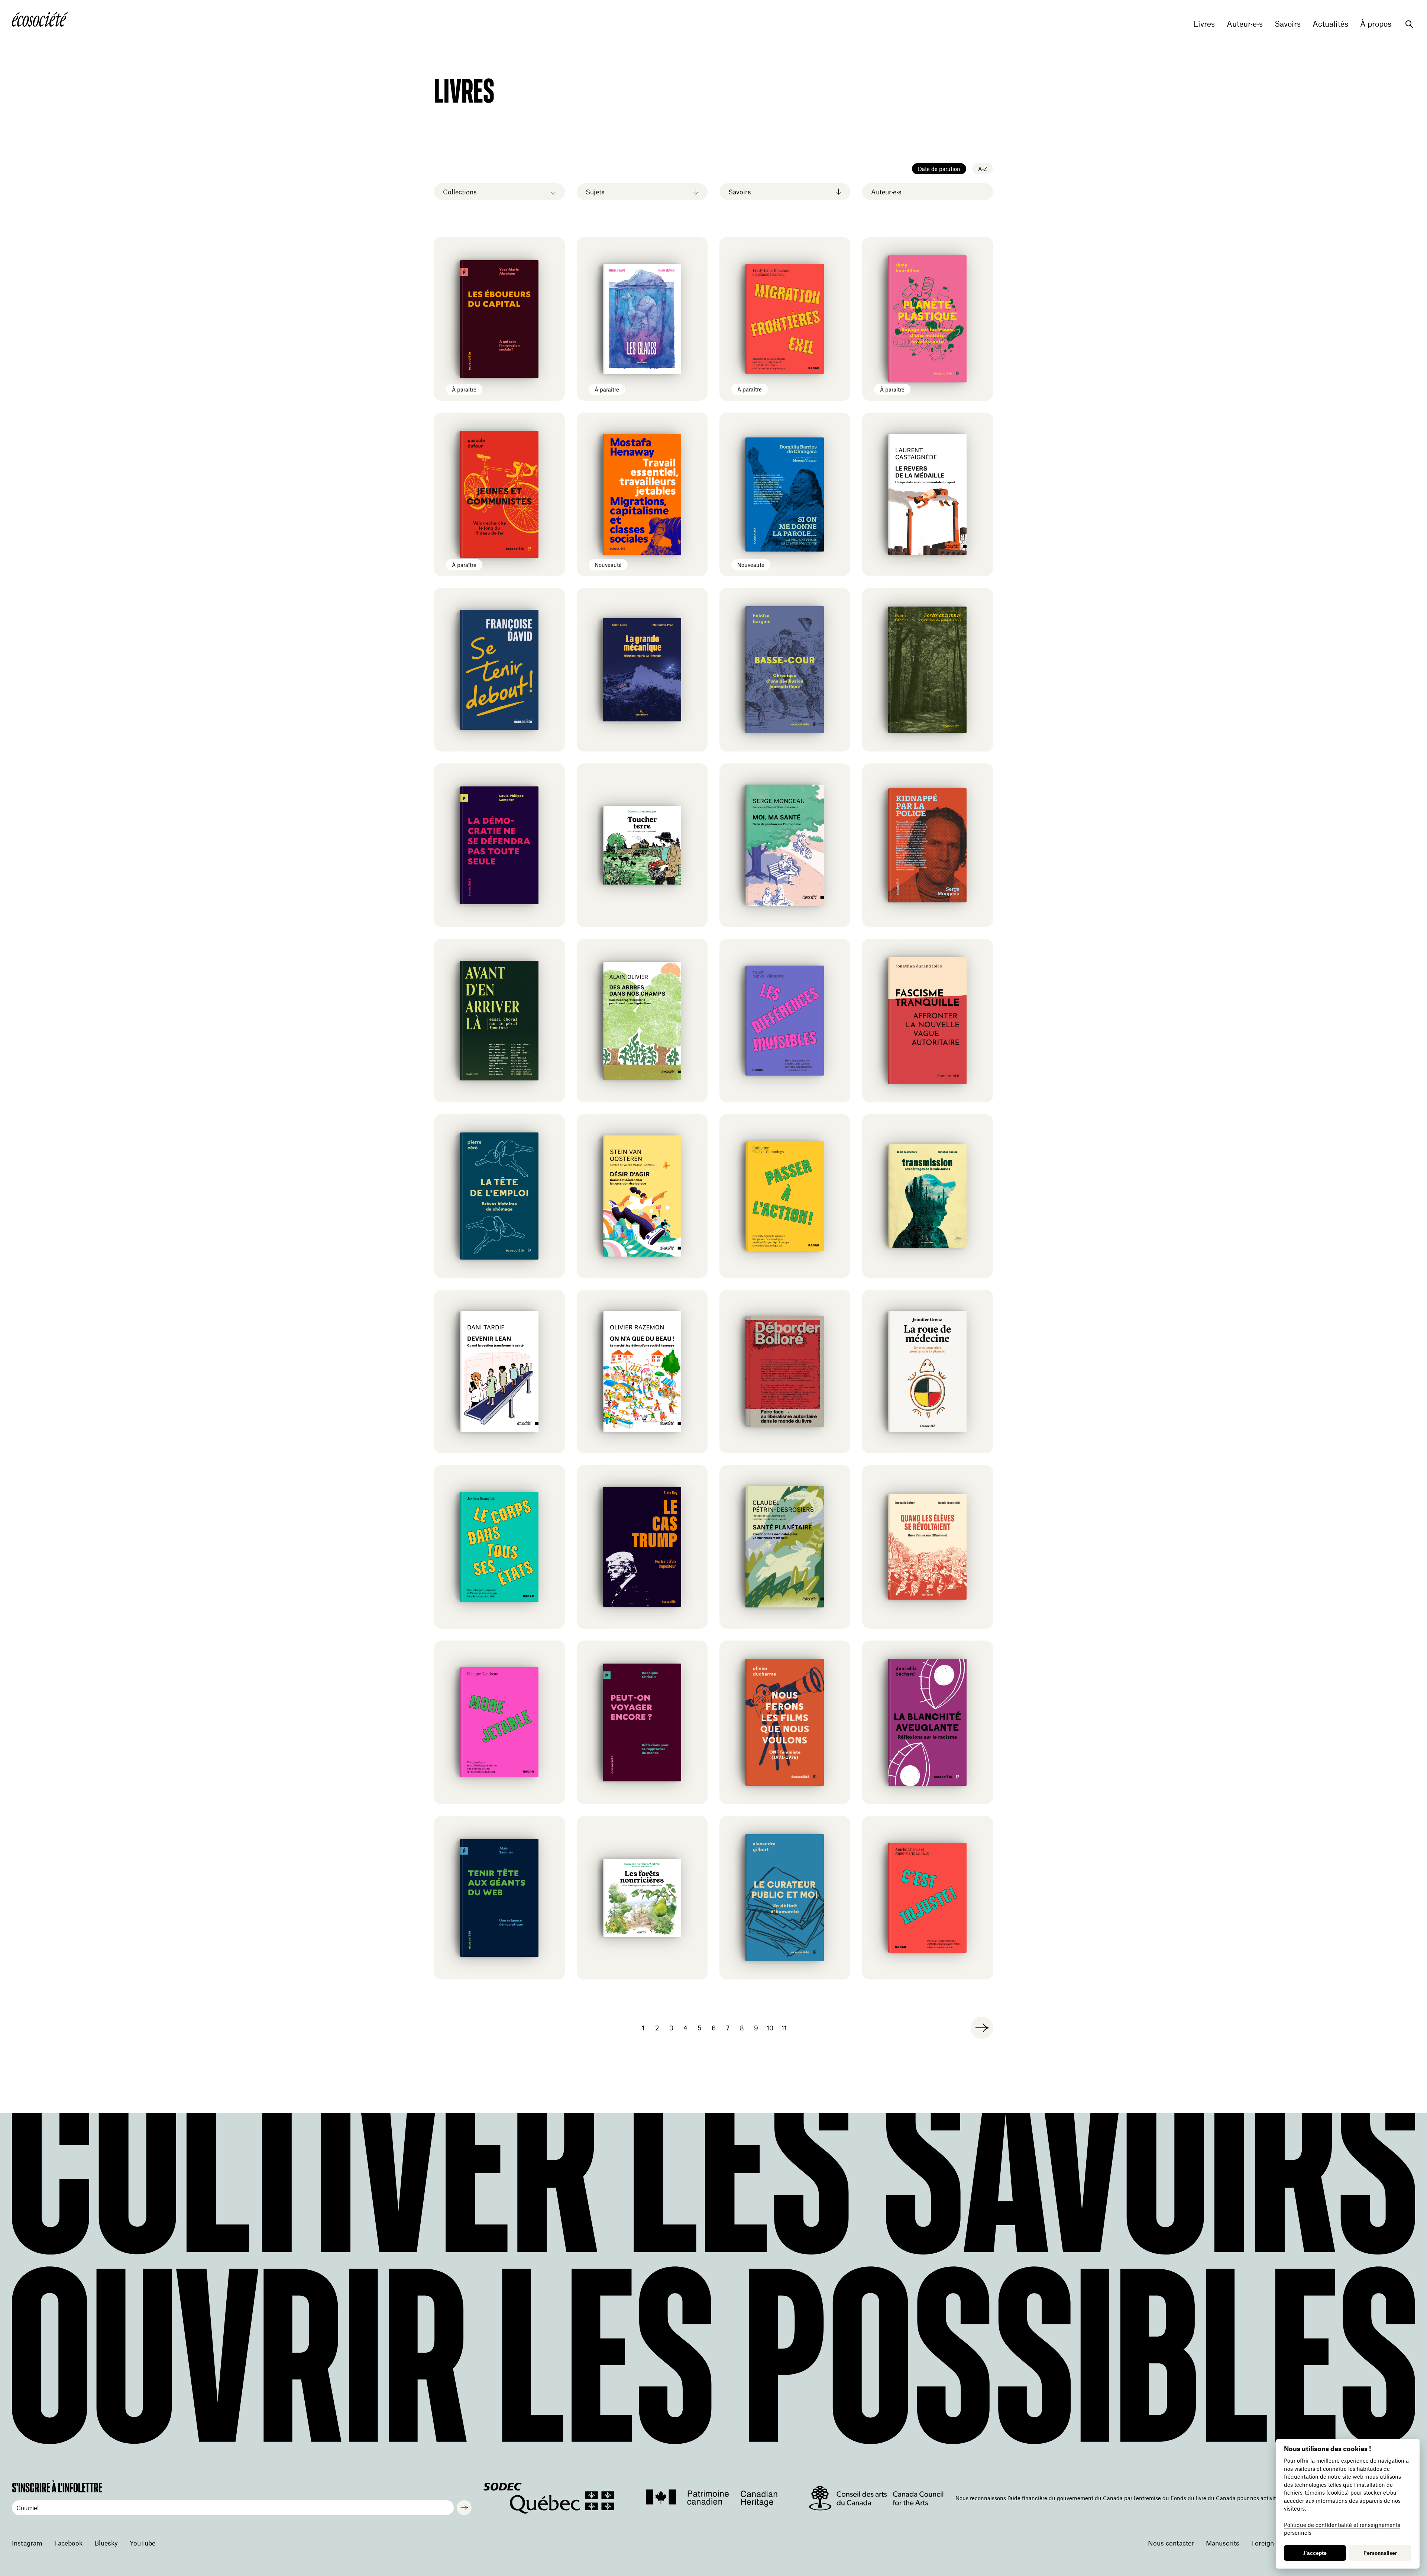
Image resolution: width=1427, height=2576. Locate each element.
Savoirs (1288, 24)
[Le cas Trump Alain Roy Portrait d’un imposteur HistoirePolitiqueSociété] (642, 1547)
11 (784, 2028)
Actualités (1330, 24)
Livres (1204, 24)
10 (770, 2028)
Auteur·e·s (1245, 24)
